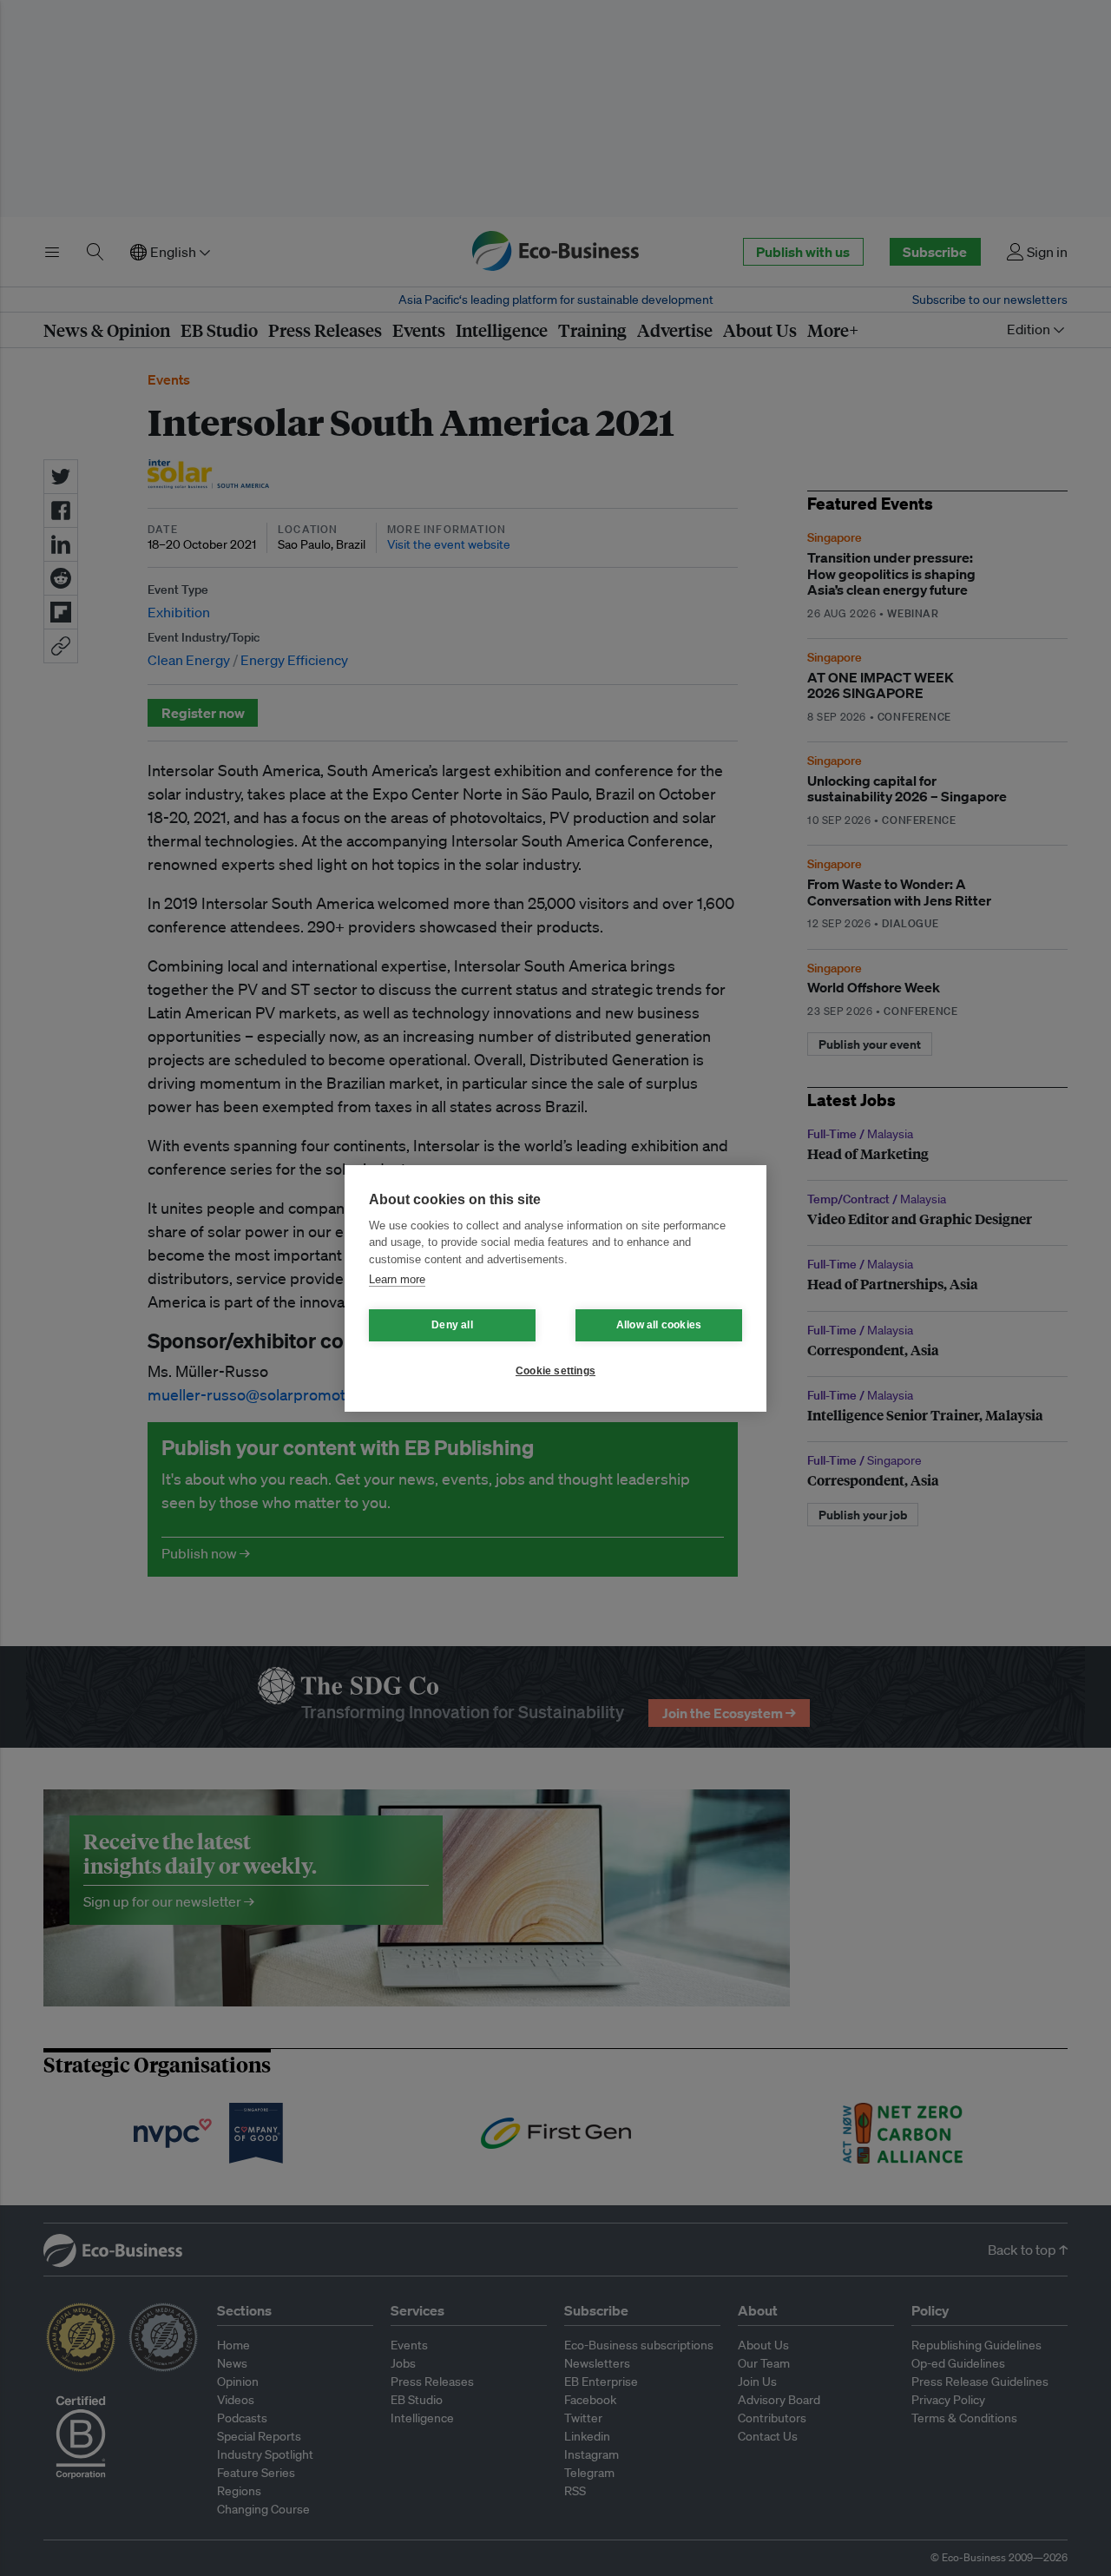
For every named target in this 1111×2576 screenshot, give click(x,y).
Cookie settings (555, 1371)
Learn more (397, 1279)
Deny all (452, 1325)
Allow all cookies (659, 1325)
